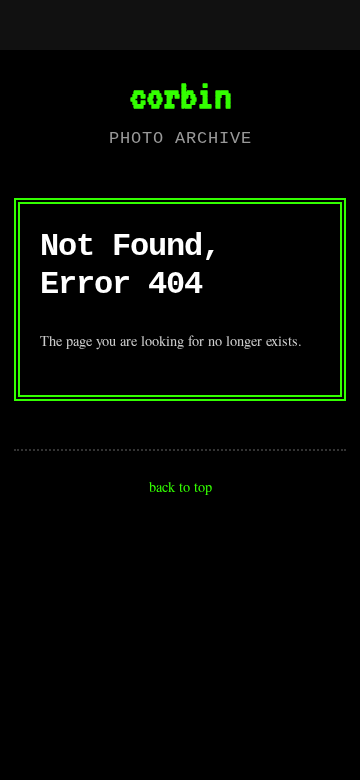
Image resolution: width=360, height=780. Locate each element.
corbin (180, 95)
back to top (180, 486)
